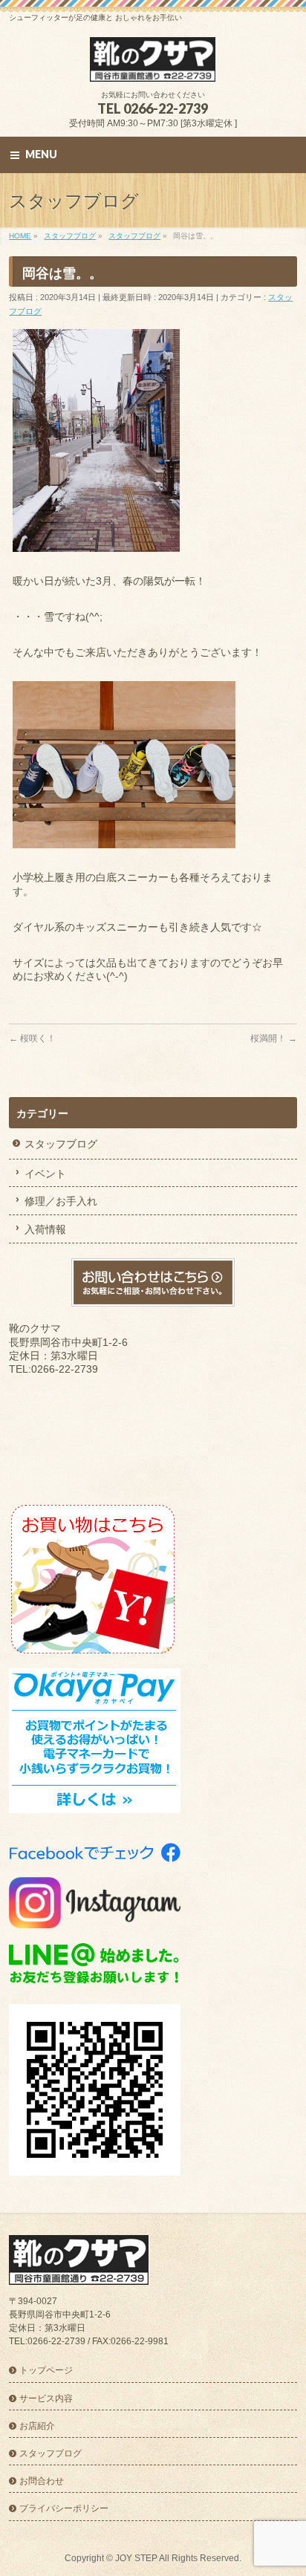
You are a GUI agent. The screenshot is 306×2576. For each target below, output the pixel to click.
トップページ (46, 2370)
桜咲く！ (32, 1038)
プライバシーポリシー (64, 2508)
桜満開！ (274, 1038)
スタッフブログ (61, 1144)
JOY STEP (136, 2558)
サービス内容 (46, 2398)
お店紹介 (37, 2426)
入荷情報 (45, 1229)
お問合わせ (42, 2481)
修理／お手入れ (61, 1201)
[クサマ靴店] (153, 65)
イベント (45, 1174)
